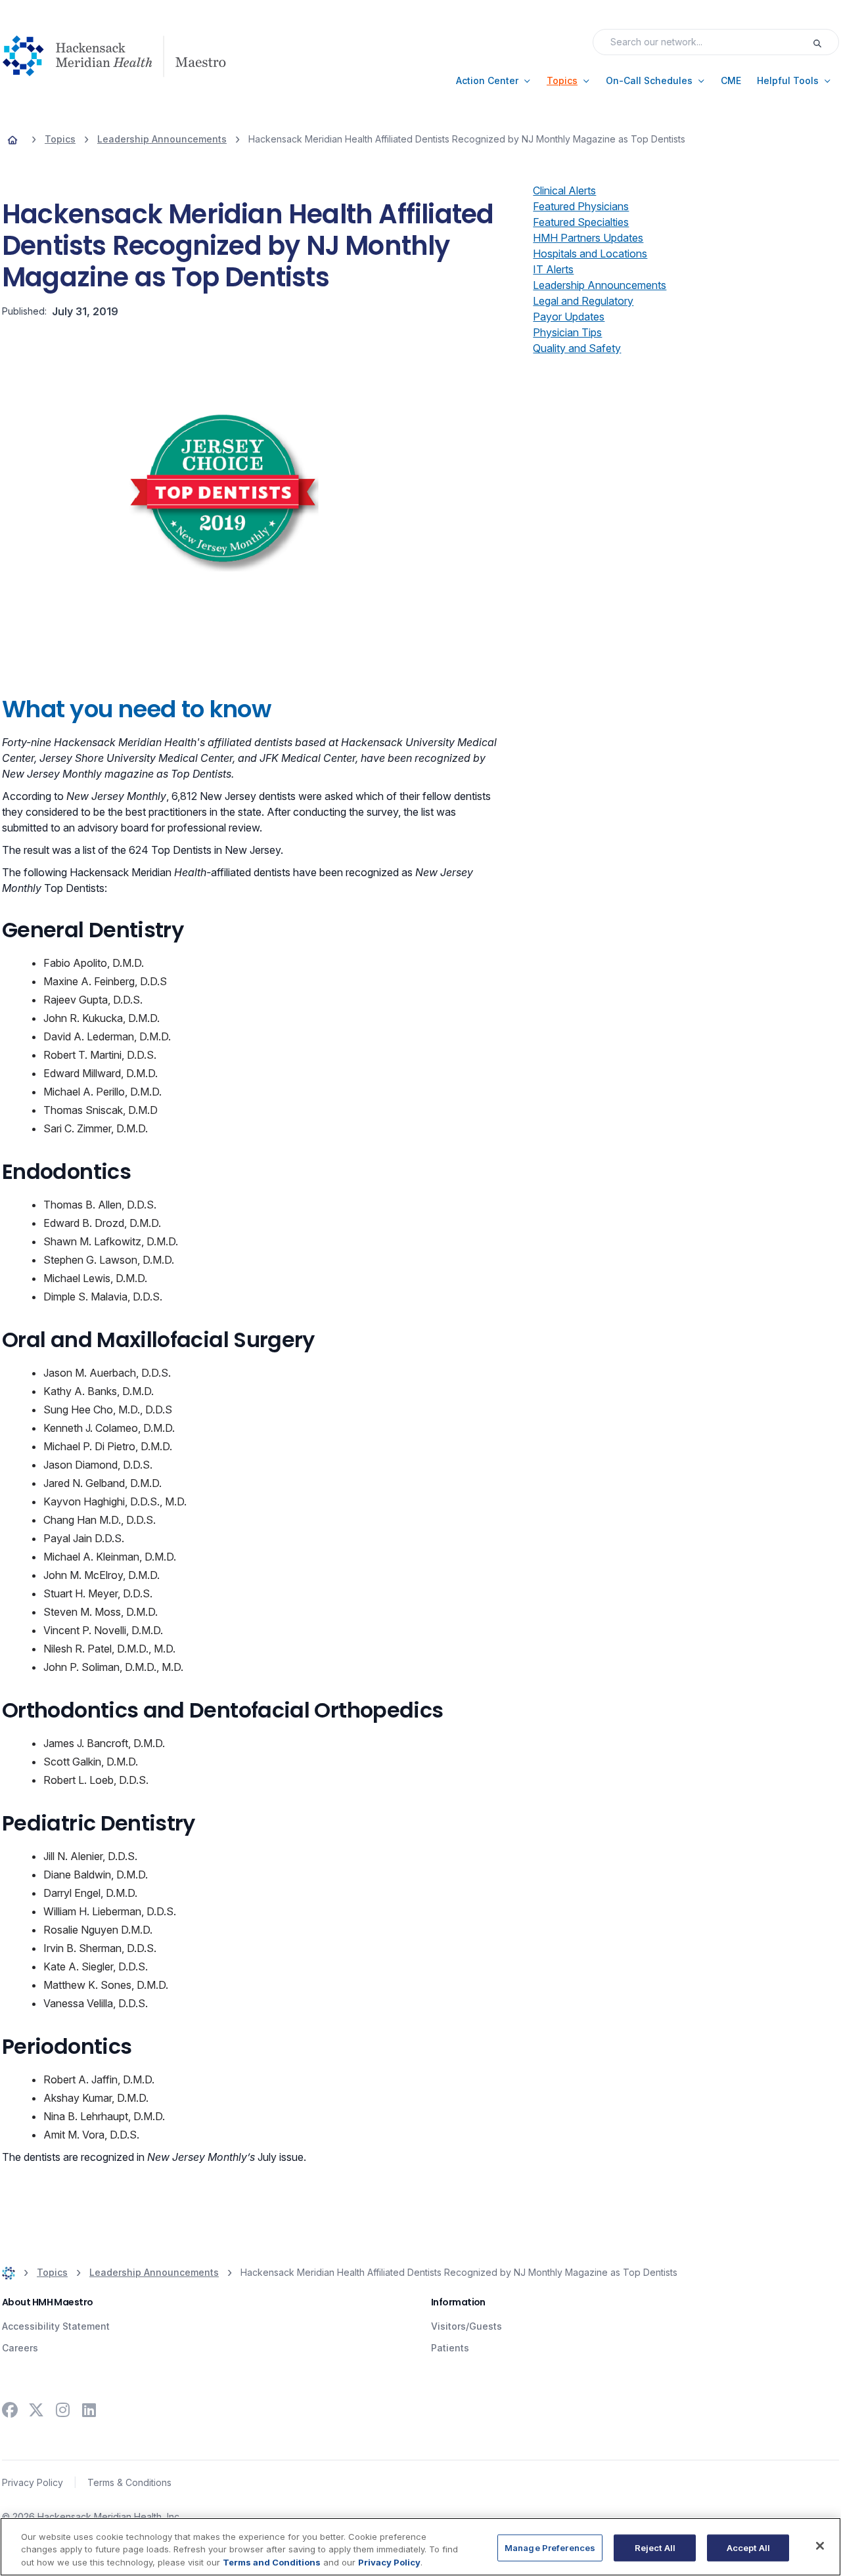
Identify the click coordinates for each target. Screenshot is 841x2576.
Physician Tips (567, 332)
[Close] (820, 2546)
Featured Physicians (581, 206)
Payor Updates (569, 317)
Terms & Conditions (129, 2482)
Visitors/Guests (466, 2326)
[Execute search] (825, 42)
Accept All (748, 2547)
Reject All (655, 2547)
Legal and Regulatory (583, 301)
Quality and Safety (577, 348)
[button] (493, 81)
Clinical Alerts (564, 190)
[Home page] (12, 139)
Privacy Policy (33, 2482)
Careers (20, 2348)
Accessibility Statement (56, 2326)
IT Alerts (553, 269)
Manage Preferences (550, 2547)
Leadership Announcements (600, 285)
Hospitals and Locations (590, 254)
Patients (450, 2348)
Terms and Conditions (272, 2562)
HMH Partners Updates (588, 238)
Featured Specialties (581, 222)
